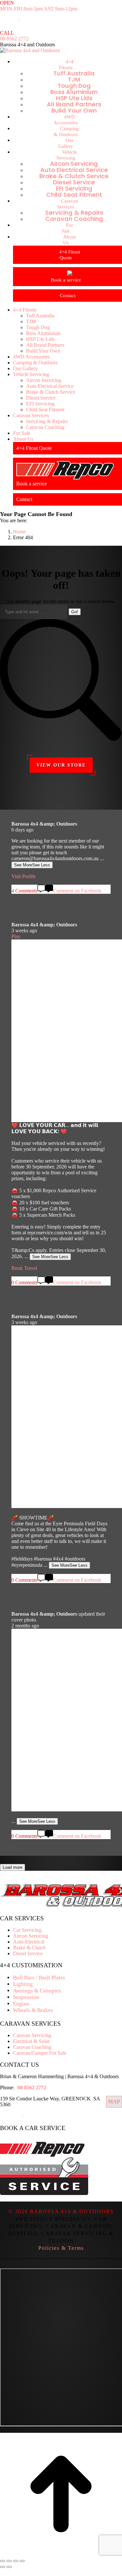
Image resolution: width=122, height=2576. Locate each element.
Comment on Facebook (77, 1836)
